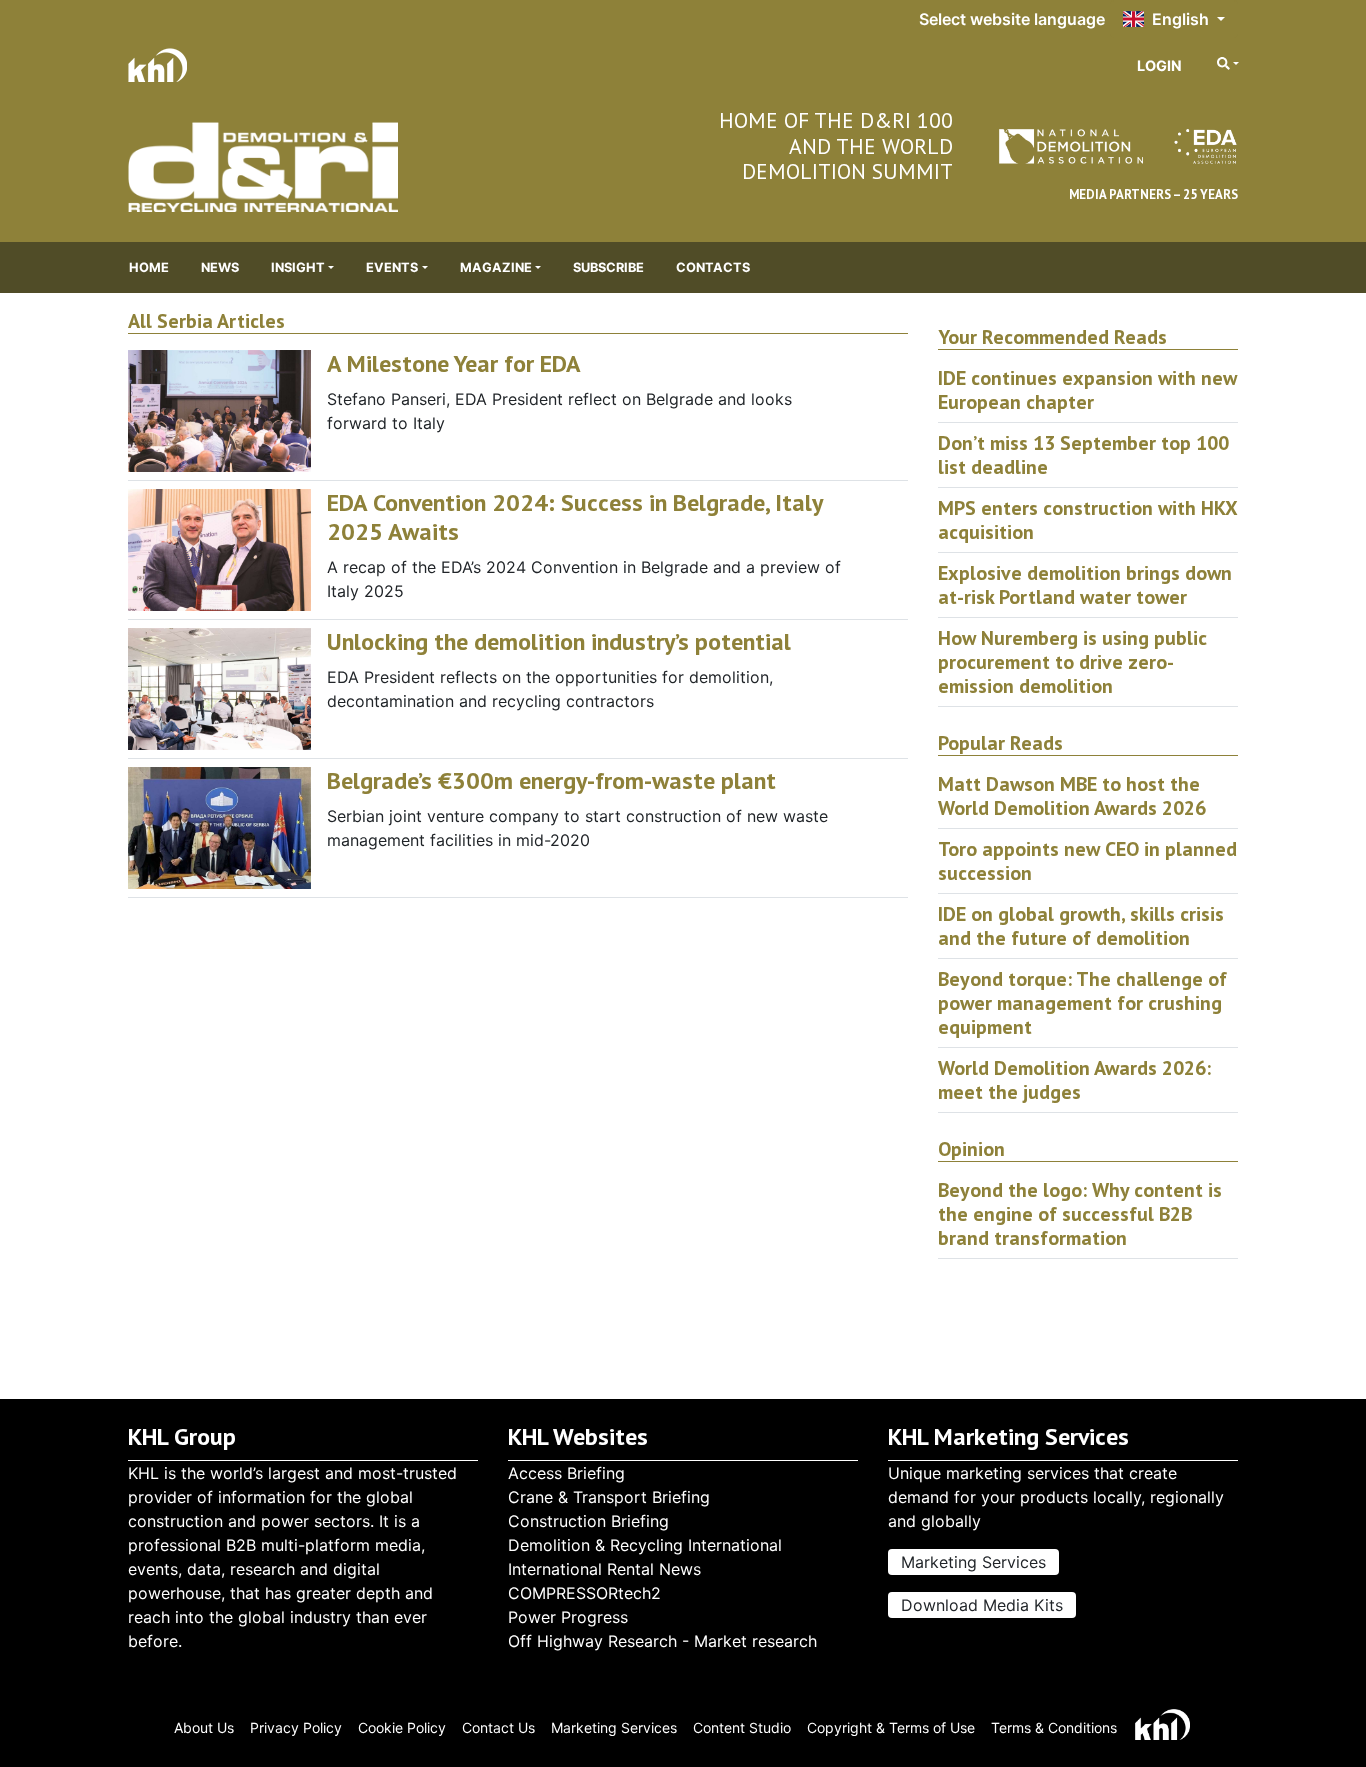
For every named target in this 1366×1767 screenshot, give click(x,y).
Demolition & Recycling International (645, 1545)
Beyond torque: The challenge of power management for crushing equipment (1082, 1003)
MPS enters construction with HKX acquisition (1087, 520)
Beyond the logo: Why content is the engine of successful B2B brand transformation (1080, 1214)
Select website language (1012, 19)
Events (392, 267)
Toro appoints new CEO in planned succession (1087, 861)
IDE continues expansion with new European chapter (1087, 390)
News (220, 267)
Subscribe (608, 267)
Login (1159, 65)
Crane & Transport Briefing (609, 1497)
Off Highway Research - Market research (662, 1641)
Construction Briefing (588, 1521)
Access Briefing (566, 1473)
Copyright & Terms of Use (891, 1727)
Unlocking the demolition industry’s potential (559, 641)
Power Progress (568, 1617)
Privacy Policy (296, 1727)
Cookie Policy (402, 1727)
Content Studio (742, 1727)
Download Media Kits (982, 1605)
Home (149, 267)
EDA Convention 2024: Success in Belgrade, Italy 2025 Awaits (574, 517)
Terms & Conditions (1054, 1727)
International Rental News (604, 1569)
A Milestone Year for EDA (454, 363)
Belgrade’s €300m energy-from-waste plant (551, 780)
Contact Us (498, 1727)
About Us (204, 1727)
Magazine (496, 267)
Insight (298, 267)
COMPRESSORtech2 (584, 1593)
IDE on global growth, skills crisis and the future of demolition (1081, 926)
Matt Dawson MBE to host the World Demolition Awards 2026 (1072, 796)
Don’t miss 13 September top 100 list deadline (1083, 455)
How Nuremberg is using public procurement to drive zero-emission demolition (1072, 662)
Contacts (713, 267)
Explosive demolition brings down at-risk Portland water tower (1085, 585)
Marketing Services (973, 1562)
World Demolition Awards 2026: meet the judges (1074, 1080)
